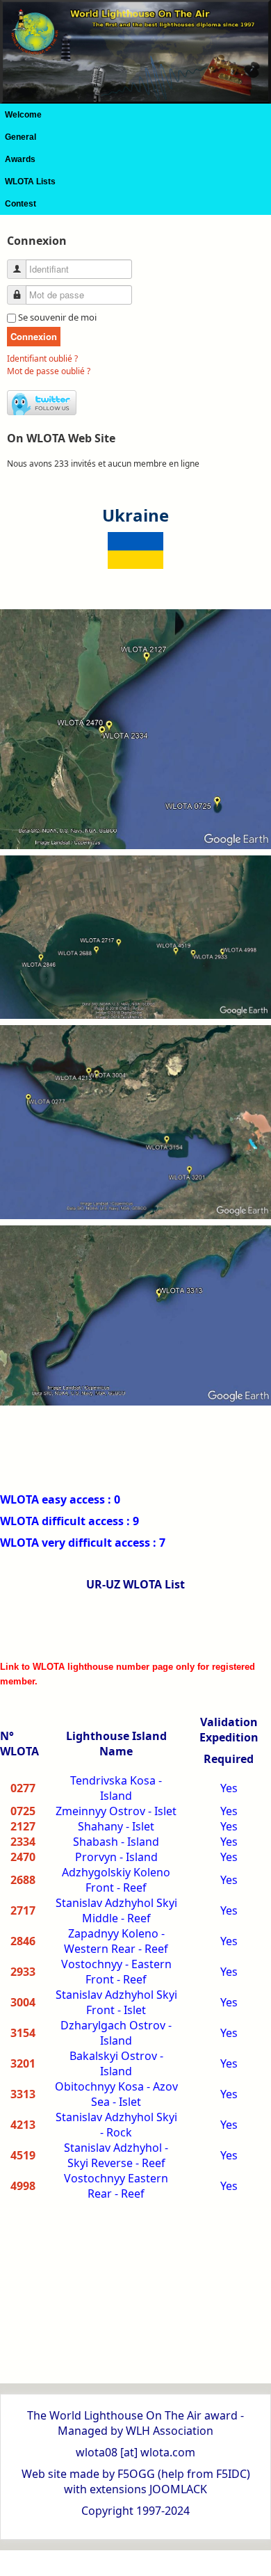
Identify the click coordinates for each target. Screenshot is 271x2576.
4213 (23, 2125)
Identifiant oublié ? (42, 359)
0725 (23, 1811)
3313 (23, 2094)
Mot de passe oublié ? (49, 371)
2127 (23, 1826)
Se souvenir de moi (57, 317)
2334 (23, 1842)
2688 (23, 1880)
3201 (23, 2063)
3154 (23, 2033)
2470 (23, 1857)
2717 (23, 1910)
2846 (23, 1941)
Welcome (23, 115)
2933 (23, 1972)
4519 (23, 2155)
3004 (23, 2002)
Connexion (34, 336)
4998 (23, 2186)
